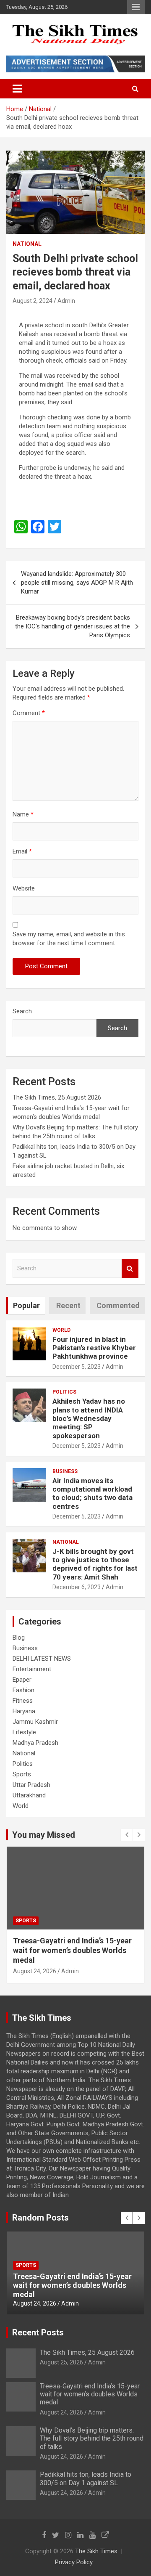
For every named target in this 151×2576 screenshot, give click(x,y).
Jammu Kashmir (35, 1722)
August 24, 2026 (35, 1971)
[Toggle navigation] (17, 89)
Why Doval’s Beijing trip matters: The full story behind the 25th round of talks (75, 1951)
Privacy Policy (74, 2562)
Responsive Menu (136, 7)
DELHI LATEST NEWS (42, 1659)
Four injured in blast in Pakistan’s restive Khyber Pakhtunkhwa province (94, 1348)
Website (24, 888)
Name (23, 814)
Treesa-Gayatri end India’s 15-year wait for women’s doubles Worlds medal (90, 2394)
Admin (66, 301)
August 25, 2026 (61, 2362)
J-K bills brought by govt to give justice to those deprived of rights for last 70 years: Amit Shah (95, 1564)
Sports (22, 1774)
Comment (29, 713)
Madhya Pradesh (35, 1743)
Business (65, 1471)
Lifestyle (24, 1732)
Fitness (23, 1701)
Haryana (24, 1711)
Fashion (23, 1690)
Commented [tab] (118, 1305)
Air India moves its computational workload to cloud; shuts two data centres (92, 1493)
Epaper (22, 1680)
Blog (19, 1638)
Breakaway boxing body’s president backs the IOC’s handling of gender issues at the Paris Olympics (73, 626)
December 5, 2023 (77, 1367)
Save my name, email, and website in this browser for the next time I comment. (69, 939)
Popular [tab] (26, 1305)
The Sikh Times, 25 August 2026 (57, 1097)
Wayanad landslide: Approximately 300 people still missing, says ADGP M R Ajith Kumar (77, 583)
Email (22, 851)
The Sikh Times (96, 2551)
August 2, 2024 (33, 301)
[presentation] (127, 1835)
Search (22, 1011)
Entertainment (32, 1669)
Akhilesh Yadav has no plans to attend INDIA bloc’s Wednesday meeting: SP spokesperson (89, 1418)
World (61, 1330)
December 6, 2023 (77, 1587)
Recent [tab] (68, 1305)
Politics (64, 1392)
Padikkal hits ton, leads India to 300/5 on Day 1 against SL (86, 2478)
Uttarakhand (29, 1795)
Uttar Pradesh (31, 1785)
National (27, 244)
